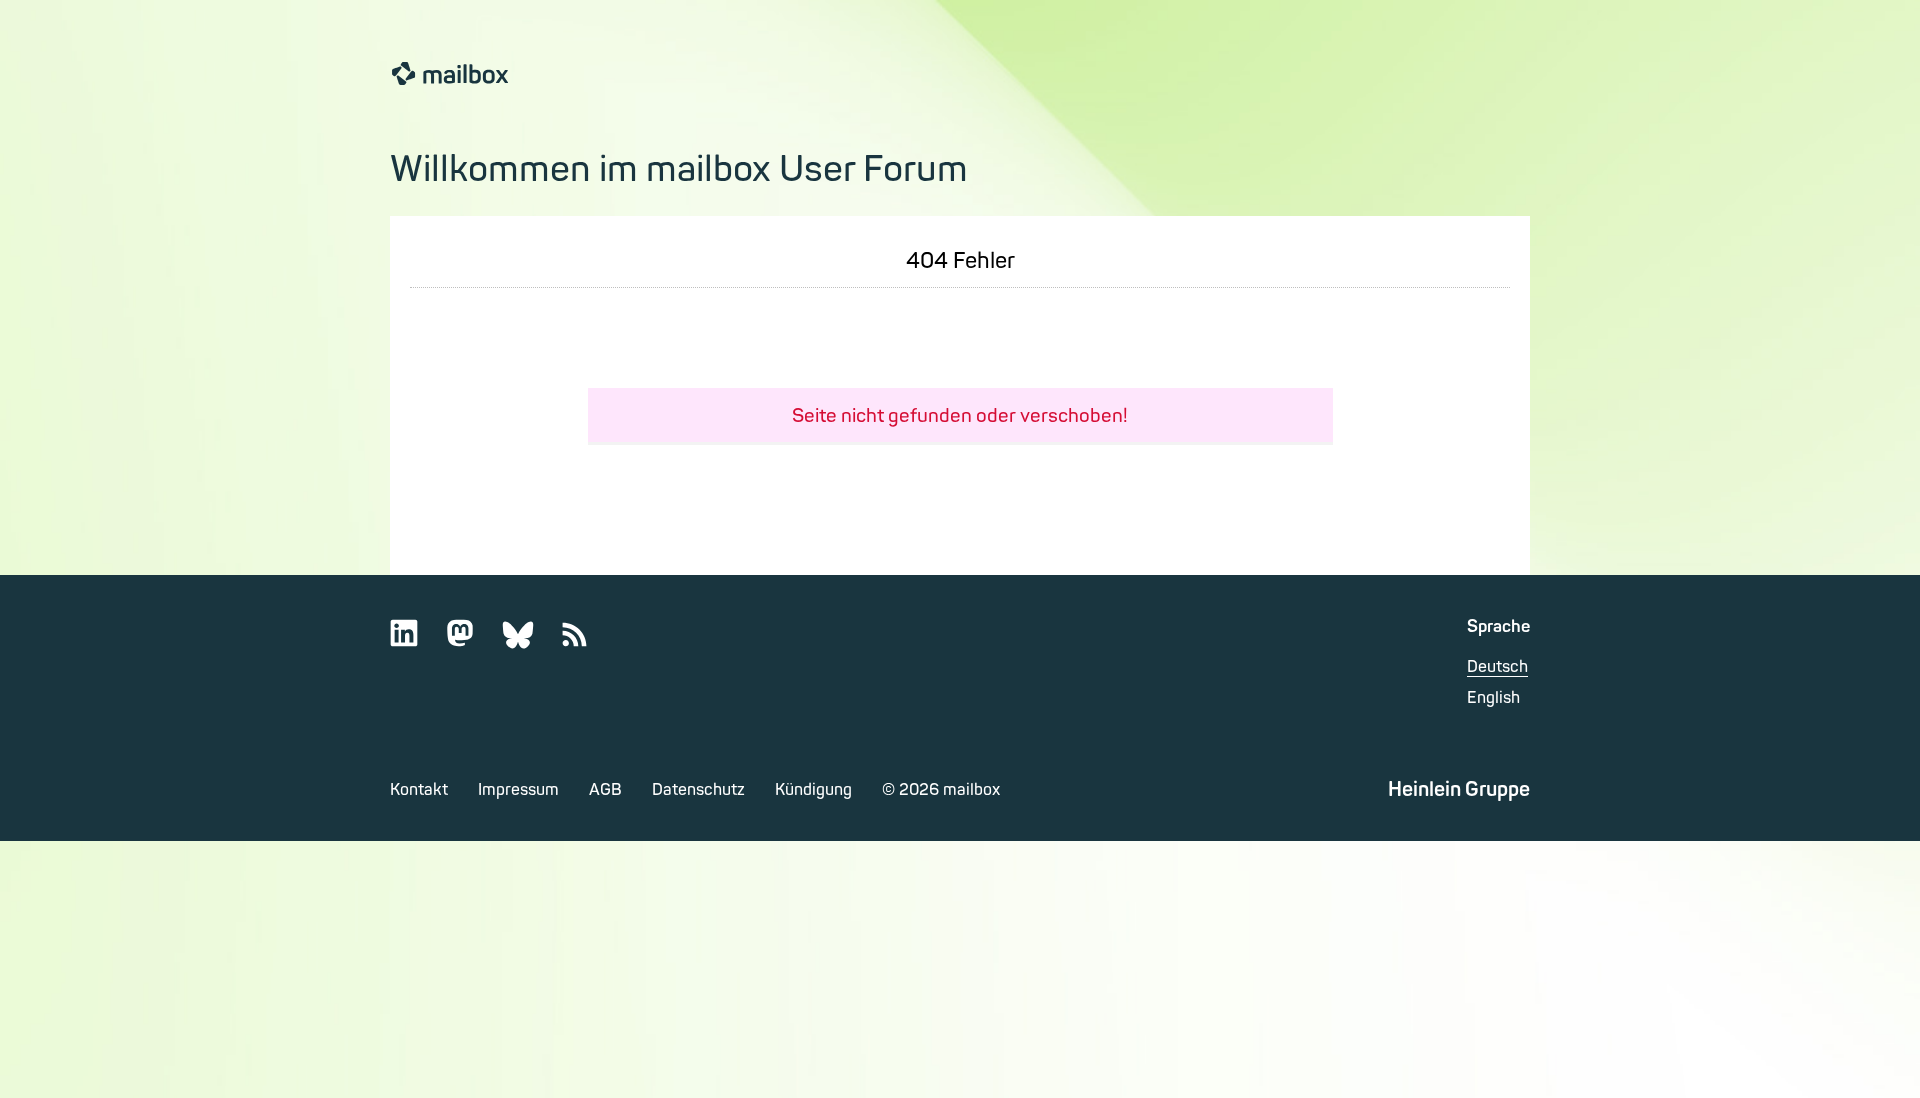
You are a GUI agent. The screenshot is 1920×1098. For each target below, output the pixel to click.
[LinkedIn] (416, 642)
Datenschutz (698, 790)
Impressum (518, 790)
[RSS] (587, 642)
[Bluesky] (530, 642)
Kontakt (419, 790)
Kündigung (813, 790)
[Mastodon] (472, 642)
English (1493, 698)
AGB (605, 790)
